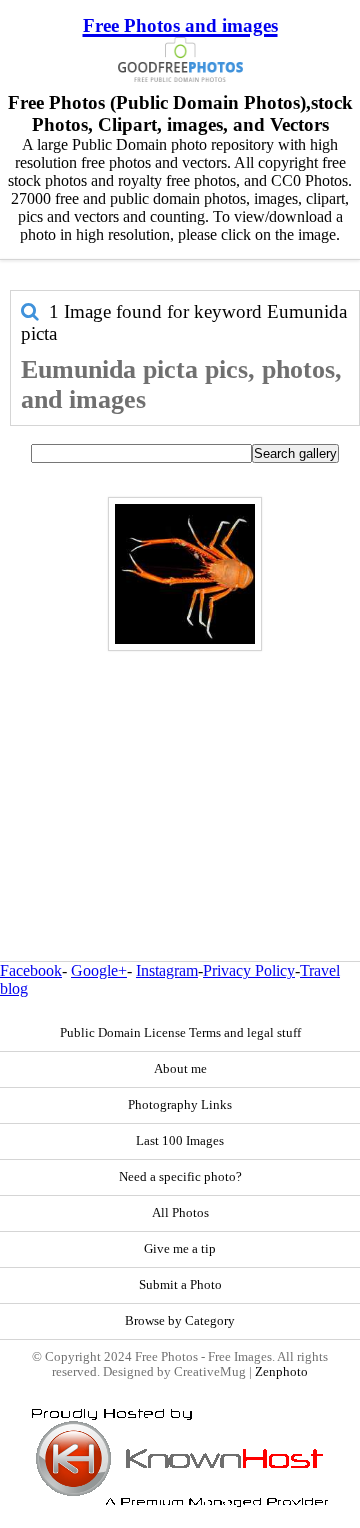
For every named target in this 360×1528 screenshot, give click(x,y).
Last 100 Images (180, 1141)
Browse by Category (180, 1321)
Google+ (99, 970)
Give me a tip (180, 1249)
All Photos (180, 1213)
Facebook (31, 970)
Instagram (167, 970)
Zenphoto (281, 1372)
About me (180, 1069)
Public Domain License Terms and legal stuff (180, 1033)
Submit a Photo (180, 1285)
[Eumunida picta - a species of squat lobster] (185, 574)
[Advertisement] (180, 763)
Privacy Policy (249, 970)
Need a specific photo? (180, 1177)
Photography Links (180, 1105)
